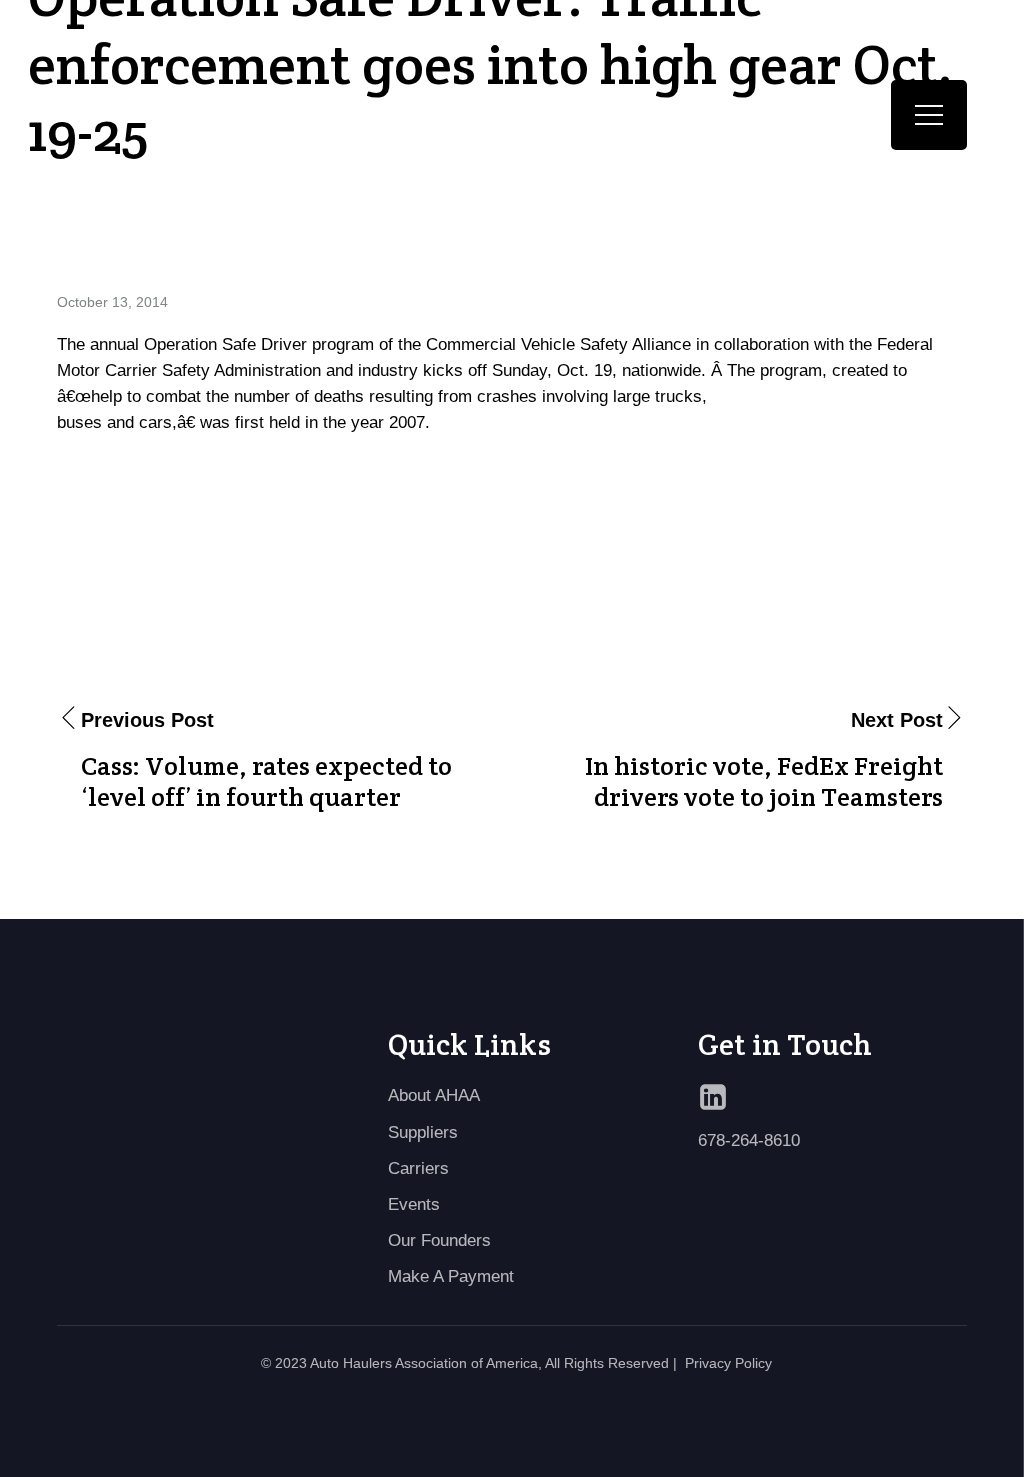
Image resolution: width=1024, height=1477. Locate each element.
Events (414, 1204)
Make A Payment (451, 1276)
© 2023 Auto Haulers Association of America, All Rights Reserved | (469, 1363)
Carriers (418, 1168)
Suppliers (423, 1132)
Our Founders (439, 1240)
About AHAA (434, 1095)
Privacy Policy (728, 1363)
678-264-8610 (749, 1140)
